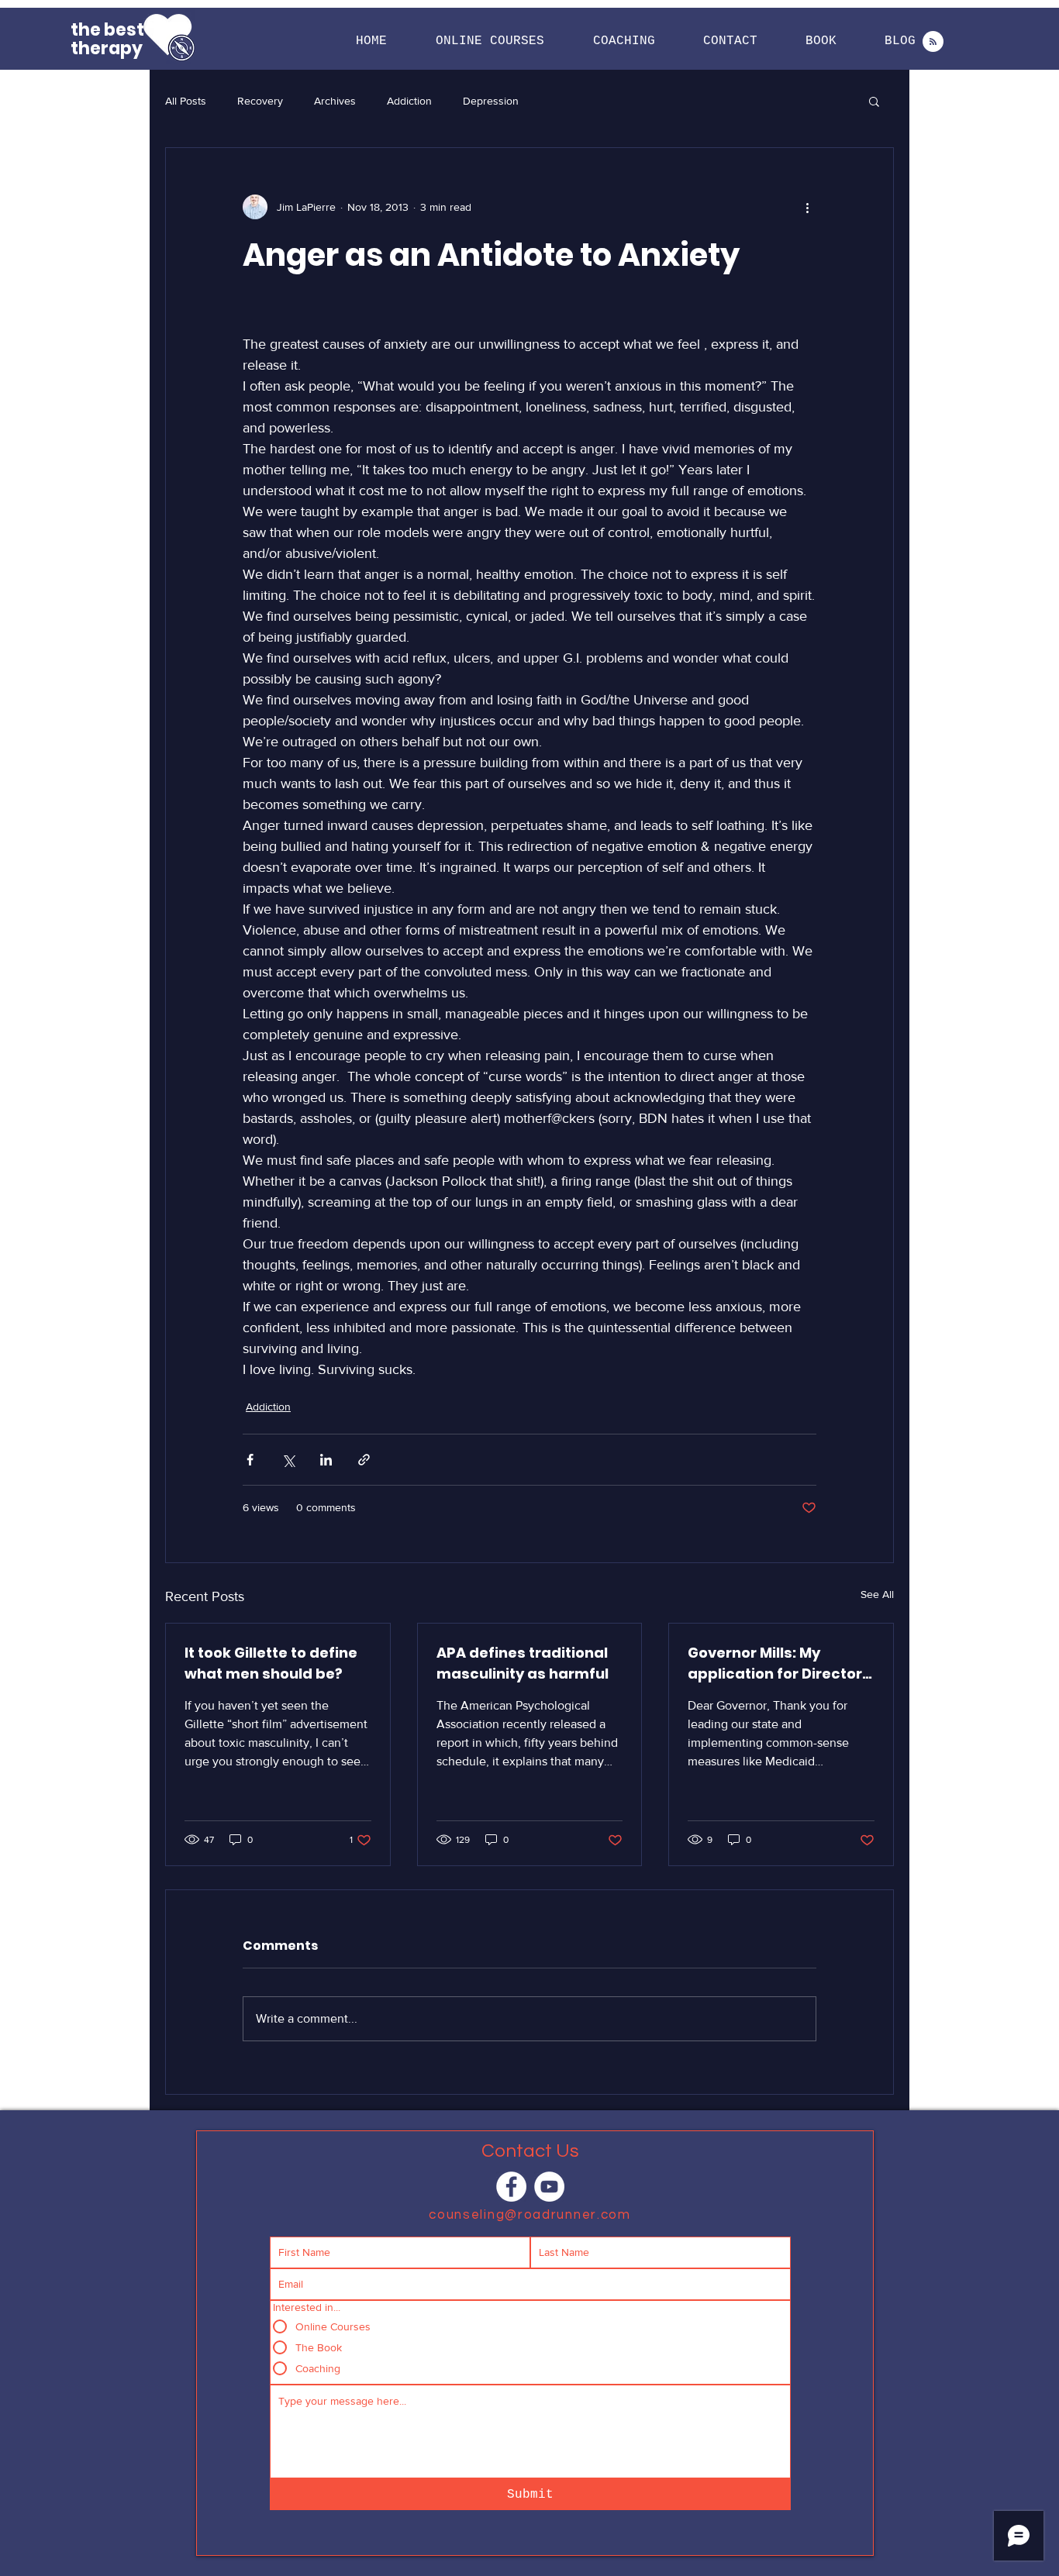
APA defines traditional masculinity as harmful (523, 1663)
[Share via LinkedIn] (326, 1460)
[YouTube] (549, 2187)
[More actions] (807, 207)
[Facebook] (511, 2187)
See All (877, 1594)
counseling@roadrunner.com (530, 2215)
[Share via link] (364, 1460)
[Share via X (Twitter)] (288, 1460)
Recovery (260, 101)
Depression (491, 101)
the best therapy (107, 39)
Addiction (409, 101)
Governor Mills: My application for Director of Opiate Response (775, 1663)
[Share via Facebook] (250, 1460)
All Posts (186, 101)
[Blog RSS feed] (933, 42)
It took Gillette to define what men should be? (271, 1663)
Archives (335, 101)
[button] (490, 41)
